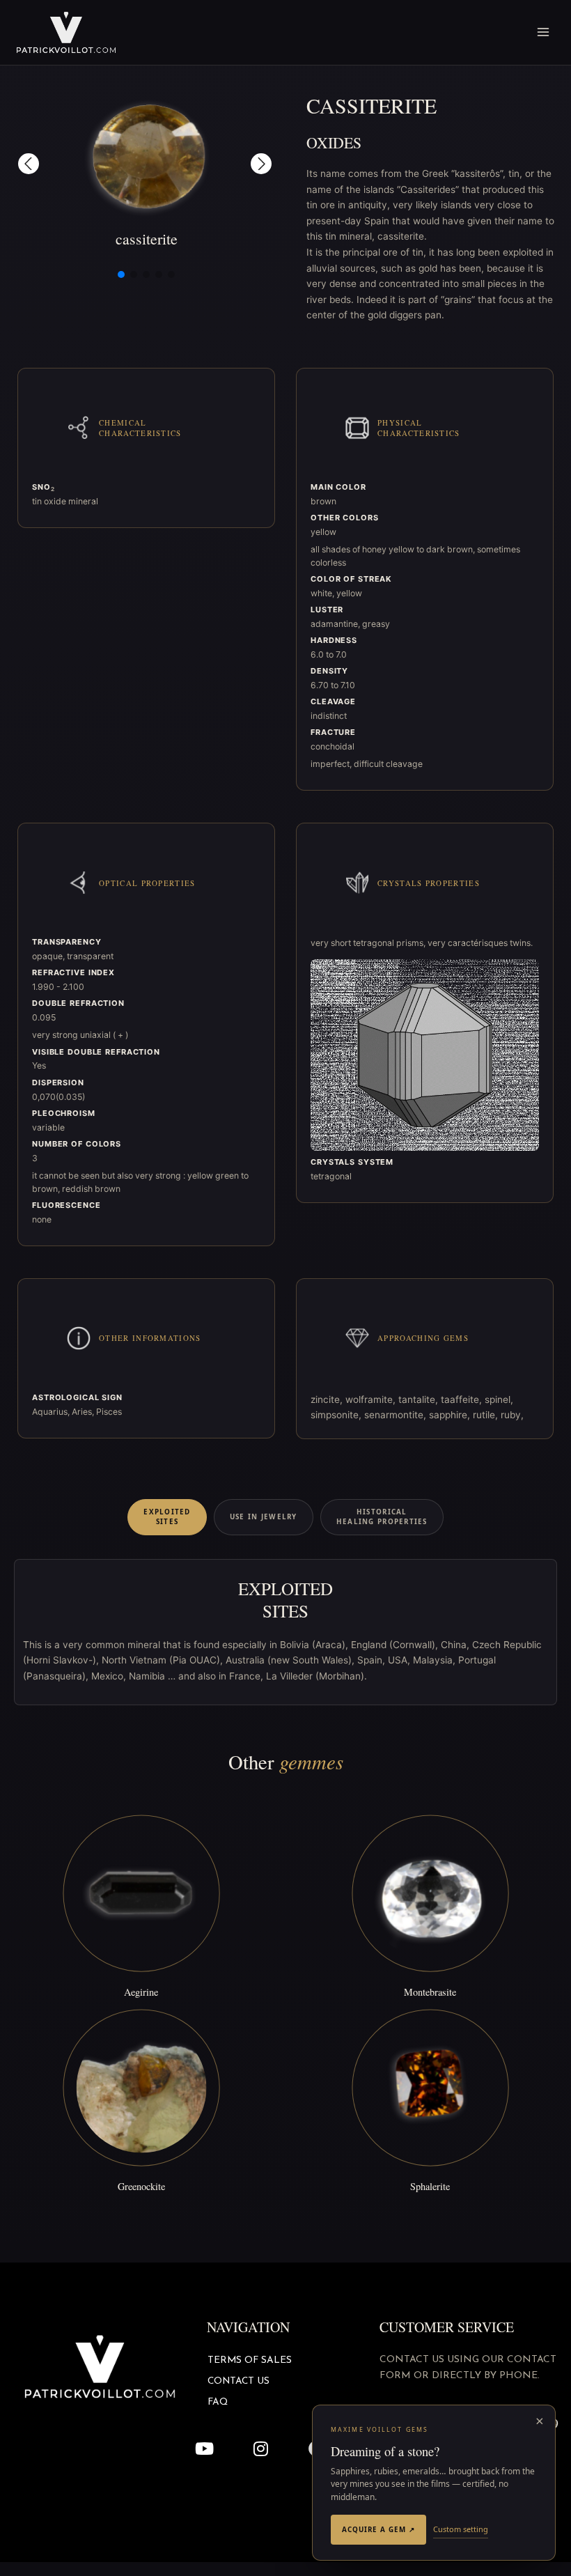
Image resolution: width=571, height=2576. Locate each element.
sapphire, (451, 1415)
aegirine (141, 1992)
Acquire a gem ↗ (378, 2529)
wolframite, (372, 1399)
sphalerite (430, 2186)
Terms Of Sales (250, 2360)
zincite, (328, 1399)
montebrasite (430, 1992)
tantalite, (420, 1399)
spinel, (499, 1399)
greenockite (141, 2186)
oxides (334, 142)
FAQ (218, 2402)
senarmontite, (397, 1415)
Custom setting (461, 2529)
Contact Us (238, 2381)
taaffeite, (463, 1399)
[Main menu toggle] (543, 32)
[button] (29, 164)
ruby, (512, 1415)
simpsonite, (337, 1415)
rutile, (487, 1415)
